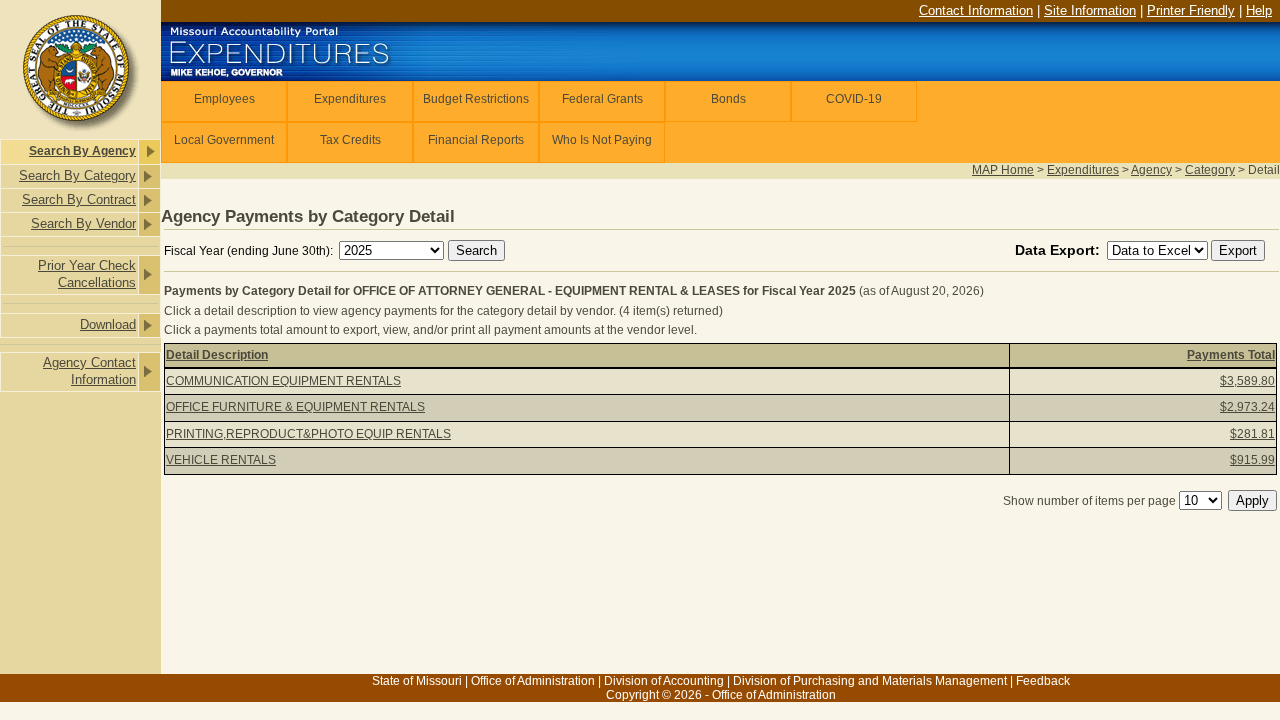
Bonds (728, 99)
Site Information (1090, 10)
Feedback (1043, 681)
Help (1259, 10)
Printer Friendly (1191, 10)
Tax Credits (350, 140)
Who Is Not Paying (602, 140)
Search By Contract (79, 199)
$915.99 (1252, 460)
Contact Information (976, 10)
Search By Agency (82, 151)
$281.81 (1252, 434)
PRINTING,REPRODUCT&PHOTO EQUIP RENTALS (308, 434)
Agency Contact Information (89, 371)
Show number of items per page (1089, 501)
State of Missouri (417, 681)
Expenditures (350, 99)
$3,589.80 (1247, 381)
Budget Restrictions (476, 99)
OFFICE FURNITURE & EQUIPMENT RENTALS (295, 407)
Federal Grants (602, 99)
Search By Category (77, 175)
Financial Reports (476, 140)
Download (108, 324)
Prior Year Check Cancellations (87, 274)
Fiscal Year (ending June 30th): (250, 251)
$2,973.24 (1247, 407)
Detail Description (217, 355)
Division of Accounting (664, 681)
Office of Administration (533, 681)
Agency (1151, 170)
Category (1210, 170)
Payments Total (1231, 355)
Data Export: (1059, 250)
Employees (224, 99)
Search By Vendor (83, 223)
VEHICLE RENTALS (221, 460)
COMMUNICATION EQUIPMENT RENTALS (283, 381)
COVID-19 (854, 99)
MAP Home (1003, 170)
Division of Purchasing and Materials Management (870, 681)
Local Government (224, 140)
